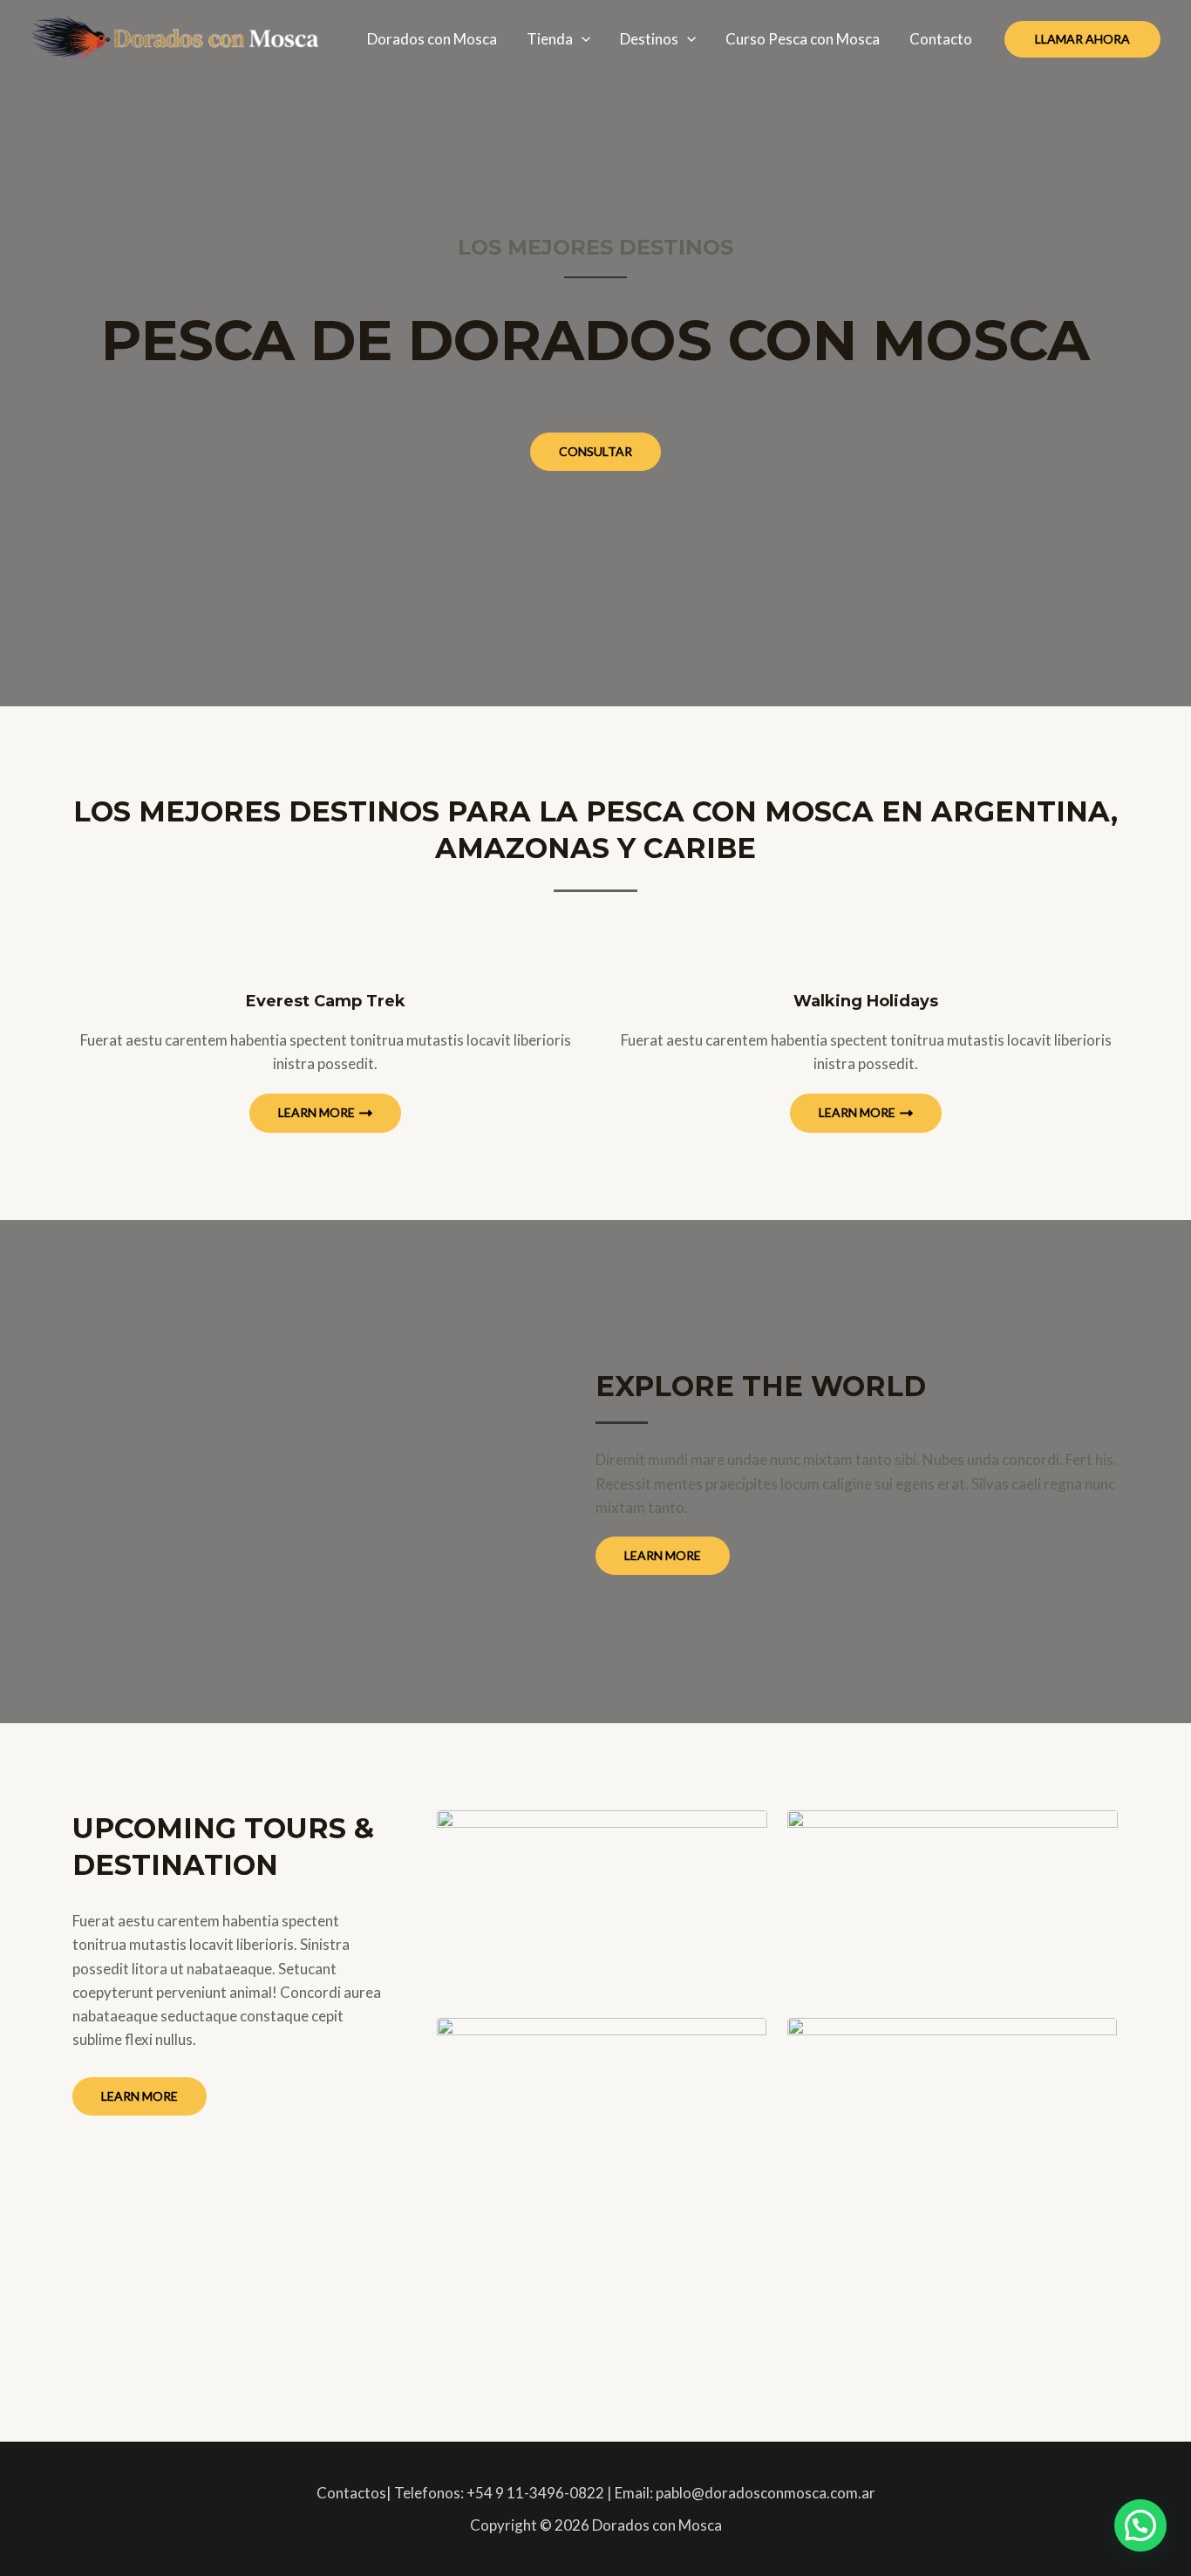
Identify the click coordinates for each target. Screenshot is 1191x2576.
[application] (582, 39)
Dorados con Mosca (432, 39)
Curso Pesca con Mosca (803, 39)
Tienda (550, 39)
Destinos (649, 39)
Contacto (941, 39)
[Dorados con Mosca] (174, 37)
